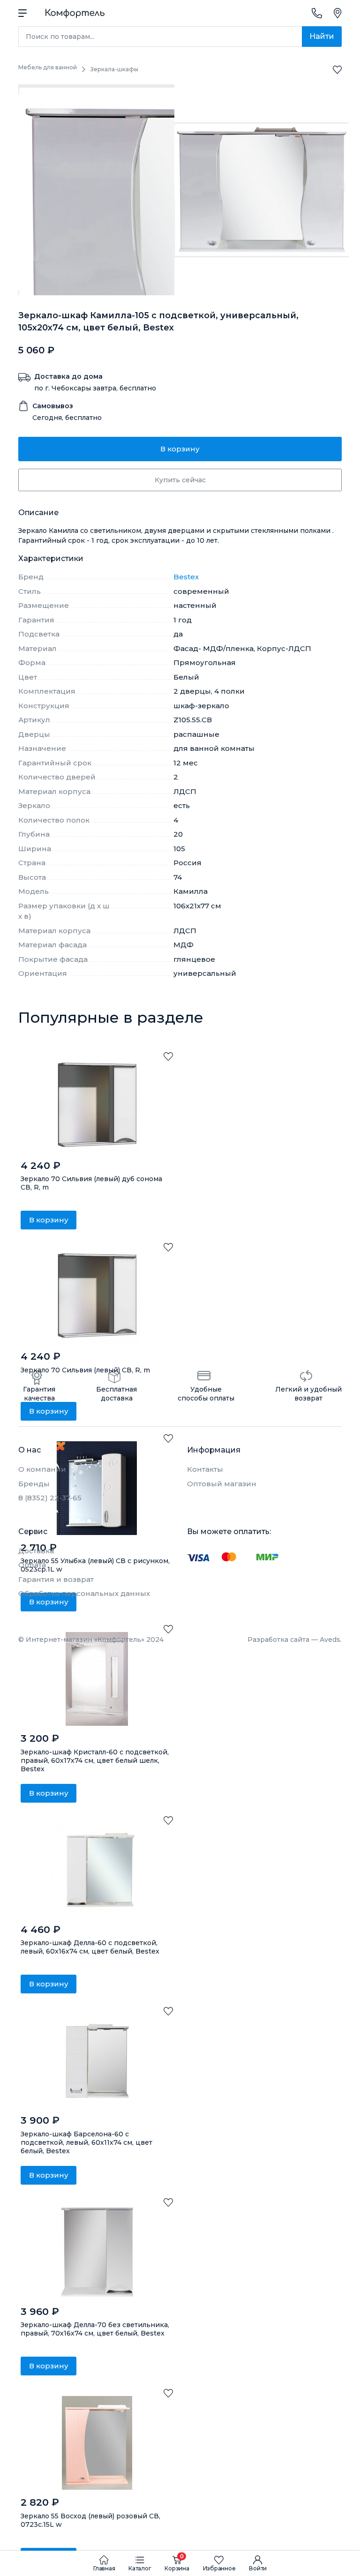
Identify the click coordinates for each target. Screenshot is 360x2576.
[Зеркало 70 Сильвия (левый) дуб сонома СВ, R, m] (97, 1106)
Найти (322, 36)
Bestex (186, 577)
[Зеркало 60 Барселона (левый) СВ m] (97, 2061)
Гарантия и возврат (56, 1579)
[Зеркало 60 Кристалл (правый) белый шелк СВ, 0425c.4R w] (97, 1679)
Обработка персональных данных (84, 1593)
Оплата (32, 1565)
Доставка (36, 1551)
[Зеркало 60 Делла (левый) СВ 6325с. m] (97, 1870)
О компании (42, 1469)
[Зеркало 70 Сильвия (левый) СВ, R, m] (97, 1297)
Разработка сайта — (295, 1640)
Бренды (34, 1484)
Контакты (205, 1469)
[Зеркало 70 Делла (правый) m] (97, 2252)
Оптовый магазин (222, 1484)
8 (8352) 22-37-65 (50, 1498)
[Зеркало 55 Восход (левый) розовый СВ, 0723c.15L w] (97, 2443)
